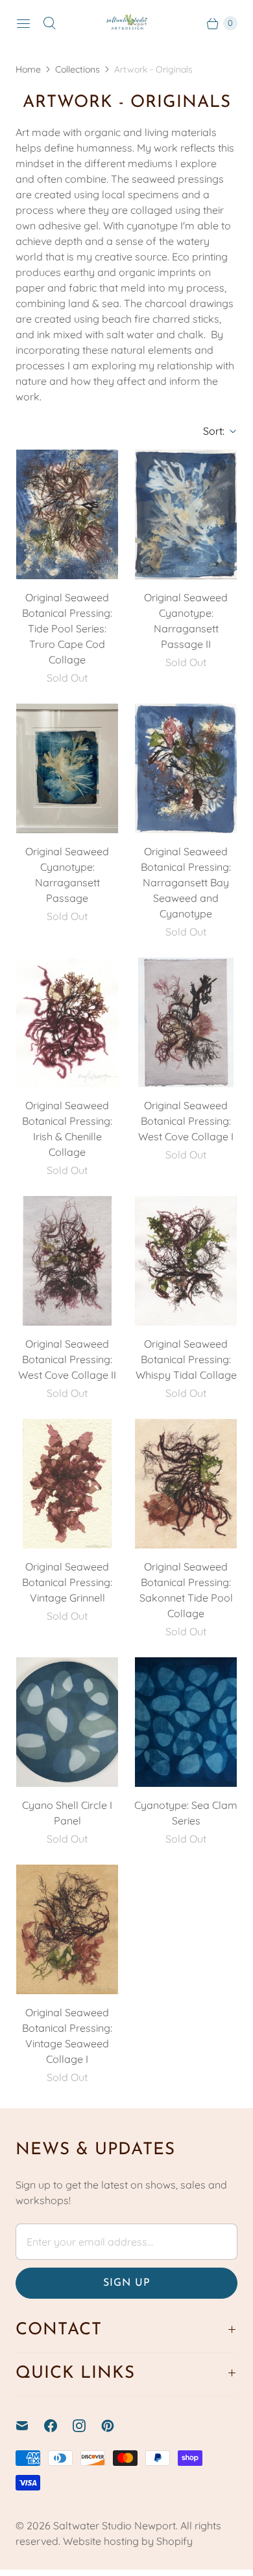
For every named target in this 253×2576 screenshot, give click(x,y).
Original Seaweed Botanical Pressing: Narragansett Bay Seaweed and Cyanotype (186, 882)
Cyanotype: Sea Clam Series (186, 1813)
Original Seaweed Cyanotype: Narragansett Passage (67, 875)
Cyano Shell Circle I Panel (67, 1813)
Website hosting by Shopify (128, 2541)
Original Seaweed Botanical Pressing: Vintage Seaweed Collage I (67, 2036)
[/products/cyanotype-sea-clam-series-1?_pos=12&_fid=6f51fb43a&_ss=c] (186, 1722)
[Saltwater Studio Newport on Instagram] (87, 2426)
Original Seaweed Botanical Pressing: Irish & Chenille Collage (67, 1129)
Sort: (210, 431)
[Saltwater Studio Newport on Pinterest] (115, 2426)
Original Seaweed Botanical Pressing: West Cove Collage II (67, 1359)
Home (28, 69)
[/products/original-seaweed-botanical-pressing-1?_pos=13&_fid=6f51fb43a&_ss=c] (67, 1929)
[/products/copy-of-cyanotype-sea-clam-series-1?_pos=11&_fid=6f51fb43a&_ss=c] (67, 1722)
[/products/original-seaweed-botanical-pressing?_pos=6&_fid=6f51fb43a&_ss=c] (186, 1022)
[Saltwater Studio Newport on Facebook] (58, 2426)
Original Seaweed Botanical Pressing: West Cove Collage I (186, 1121)
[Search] (49, 23)
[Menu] (23, 23)
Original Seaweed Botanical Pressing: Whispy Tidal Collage (186, 1359)
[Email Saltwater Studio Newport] (30, 2426)
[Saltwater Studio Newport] (127, 24)
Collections (78, 69)
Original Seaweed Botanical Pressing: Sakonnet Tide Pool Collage (186, 1590)
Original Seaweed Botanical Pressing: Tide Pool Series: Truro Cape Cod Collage (67, 628)
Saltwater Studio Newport (114, 2525)
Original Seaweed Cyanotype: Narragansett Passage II (186, 621)
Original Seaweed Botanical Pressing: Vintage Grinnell (67, 1582)
